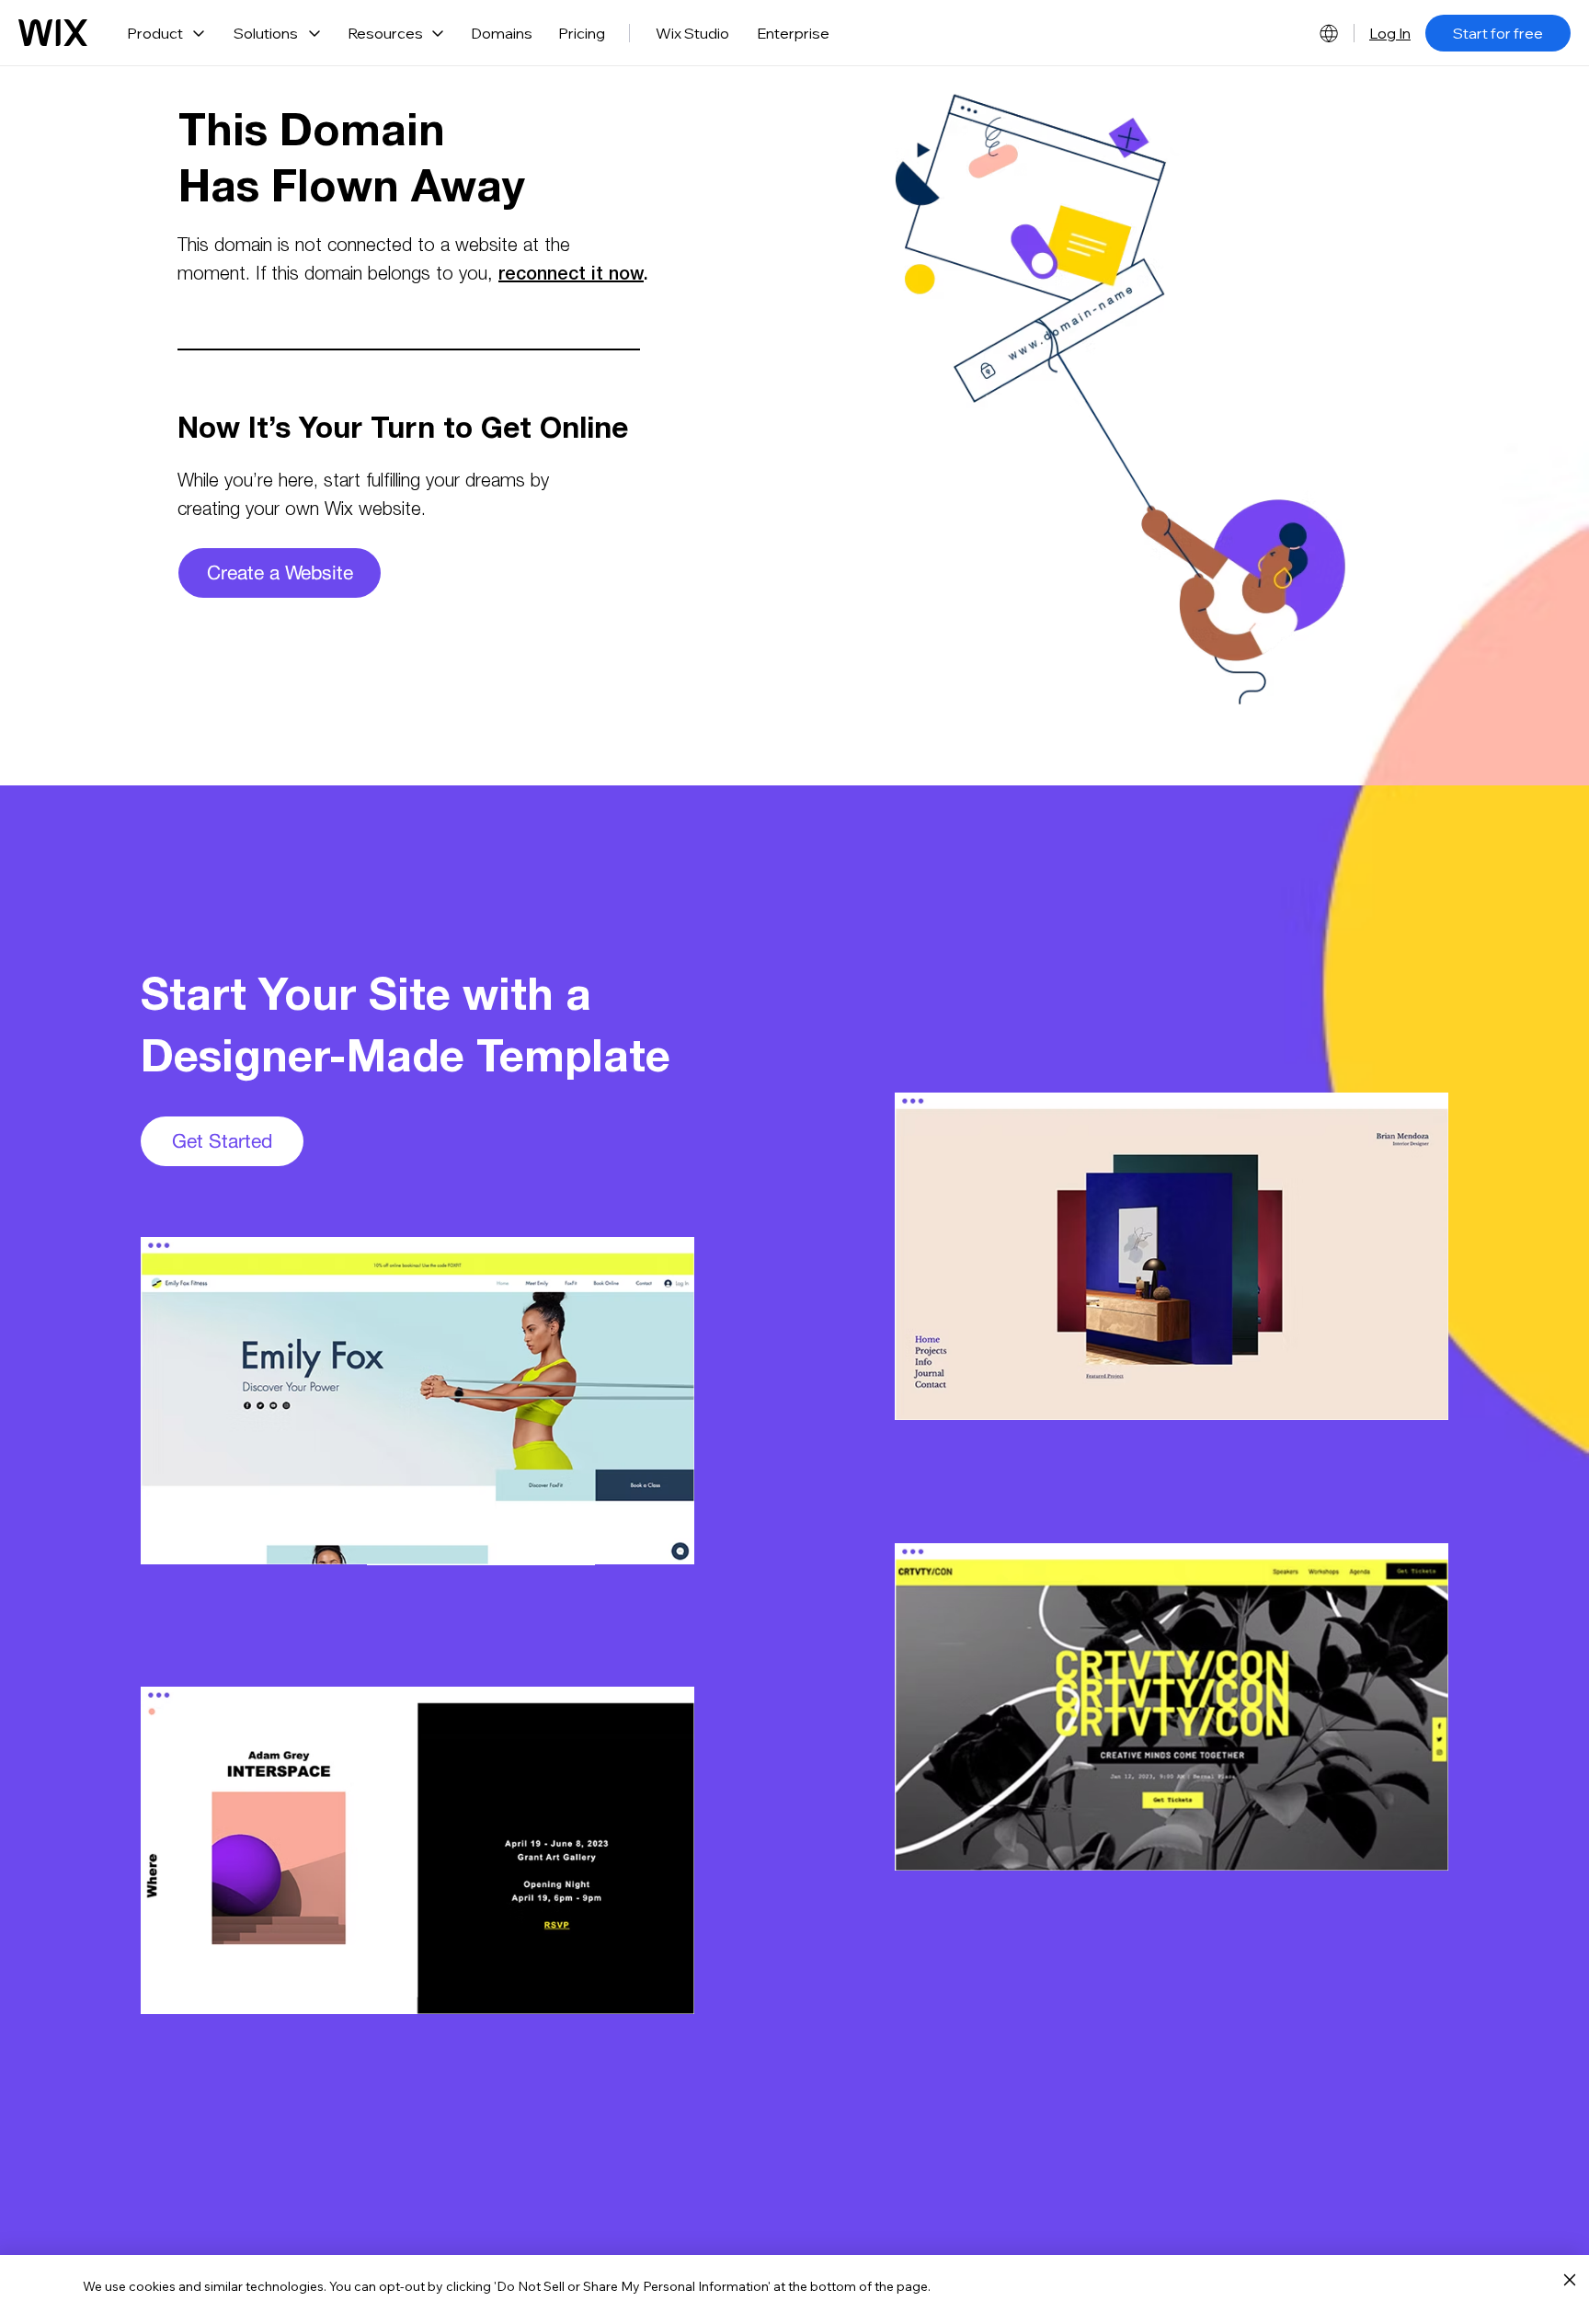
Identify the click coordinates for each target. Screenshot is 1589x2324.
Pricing (582, 33)
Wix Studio (692, 33)
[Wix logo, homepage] (53, 33)
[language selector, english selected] (1329, 33)
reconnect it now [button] (571, 276)
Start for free (1498, 33)
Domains (502, 33)
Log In (1390, 33)
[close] (1569, 2281)
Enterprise (793, 33)
